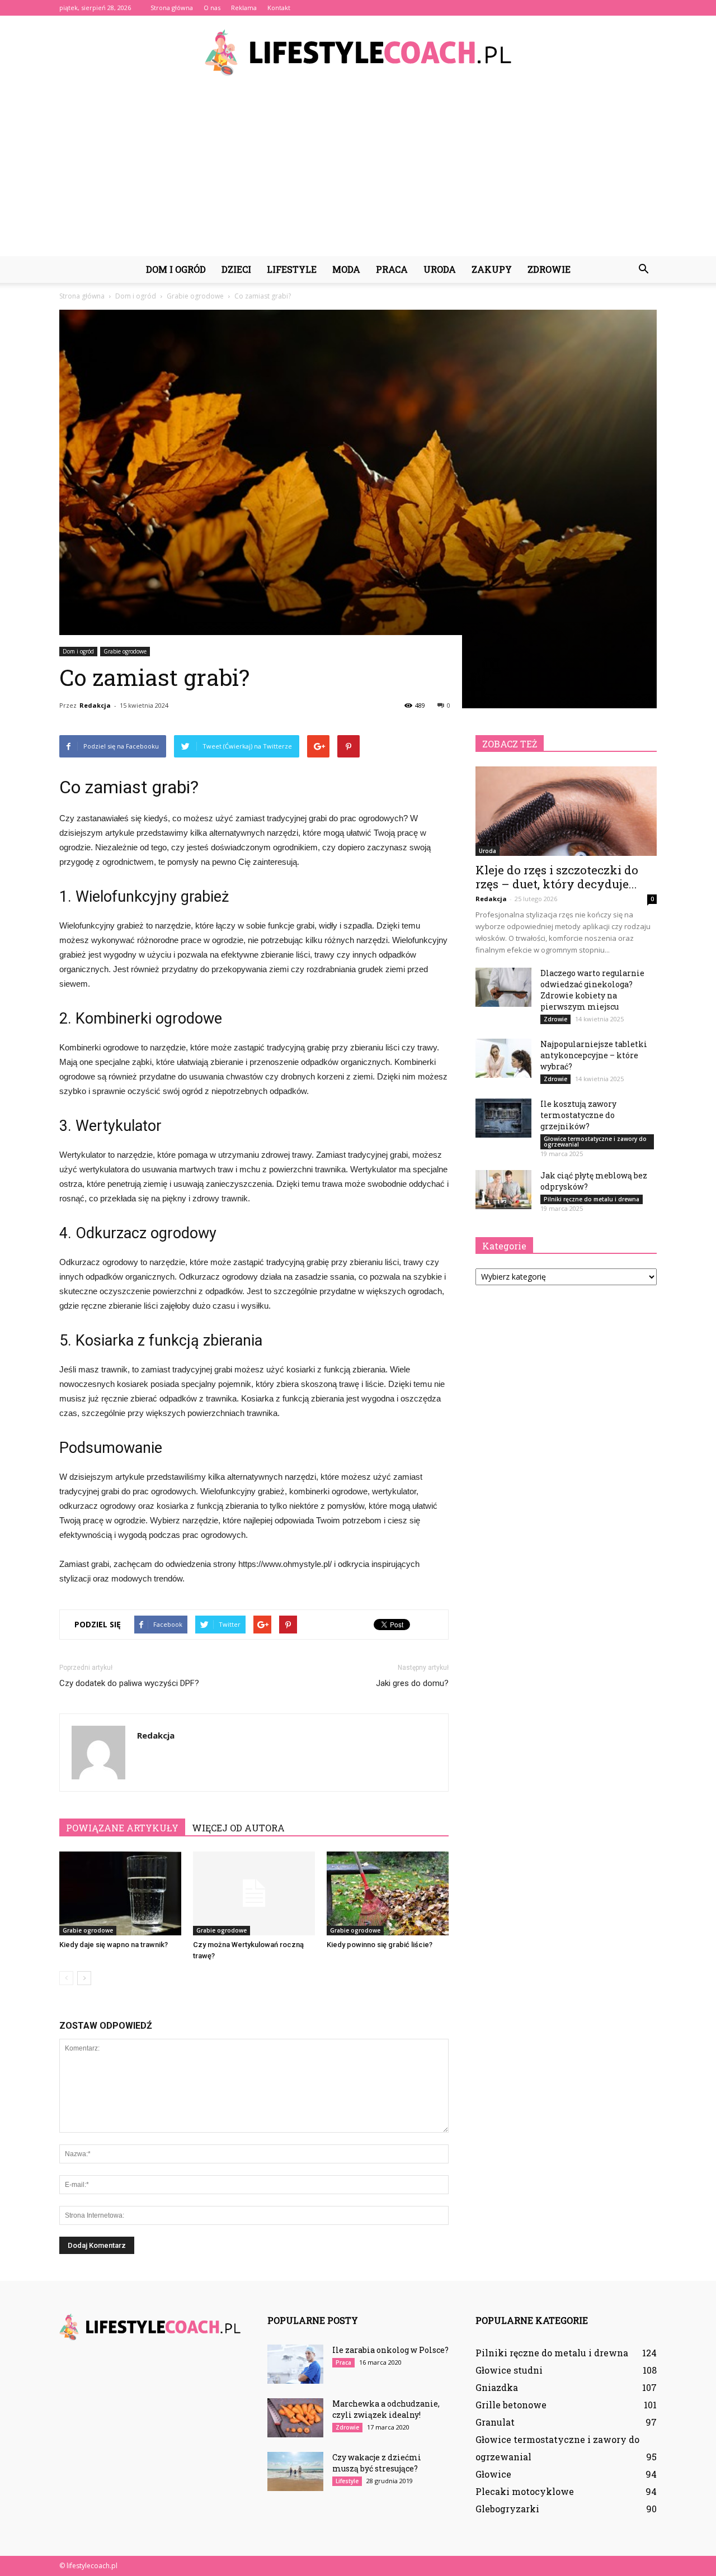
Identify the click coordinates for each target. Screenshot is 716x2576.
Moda (346, 269)
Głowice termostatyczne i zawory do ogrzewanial (595, 1142)
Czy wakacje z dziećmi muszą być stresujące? (377, 2463)
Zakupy (492, 269)
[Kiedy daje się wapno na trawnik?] (120, 1893)
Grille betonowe (511, 2405)
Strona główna (172, 8)
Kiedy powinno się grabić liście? (380, 1945)
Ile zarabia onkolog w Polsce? (390, 2350)
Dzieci (236, 269)
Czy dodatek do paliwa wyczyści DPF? (129, 1683)
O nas (212, 8)
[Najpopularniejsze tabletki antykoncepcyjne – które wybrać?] (503, 1058)
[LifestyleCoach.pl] (358, 53)
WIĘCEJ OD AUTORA (238, 1828)
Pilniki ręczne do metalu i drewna (592, 1199)
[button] (643, 269)
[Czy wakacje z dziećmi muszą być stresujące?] (295, 2471)
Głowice (493, 2474)
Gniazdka (497, 2387)
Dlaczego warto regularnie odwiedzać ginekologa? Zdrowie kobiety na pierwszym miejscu (592, 990)
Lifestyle (292, 269)
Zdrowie (549, 269)
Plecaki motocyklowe (525, 2491)
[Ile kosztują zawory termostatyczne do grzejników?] (503, 1118)
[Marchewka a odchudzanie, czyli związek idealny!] (295, 2418)
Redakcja (95, 705)
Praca (392, 269)
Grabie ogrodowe (125, 651)
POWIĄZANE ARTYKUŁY (122, 1828)
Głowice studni (509, 2370)
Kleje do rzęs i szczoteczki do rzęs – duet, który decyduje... (557, 877)
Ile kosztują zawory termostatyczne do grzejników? (578, 1115)
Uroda (440, 269)
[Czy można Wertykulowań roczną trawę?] (254, 1893)
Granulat (495, 2422)
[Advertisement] (358, 172)
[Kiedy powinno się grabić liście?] (388, 1893)
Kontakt (279, 8)
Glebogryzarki (507, 2509)
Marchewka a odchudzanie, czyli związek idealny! (386, 2409)
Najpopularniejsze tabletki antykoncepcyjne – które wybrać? (594, 1055)
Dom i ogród (176, 269)
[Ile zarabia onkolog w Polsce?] (295, 2364)
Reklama (244, 8)
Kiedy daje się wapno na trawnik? (114, 1945)
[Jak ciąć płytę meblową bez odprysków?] (503, 1190)
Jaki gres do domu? (412, 1683)
